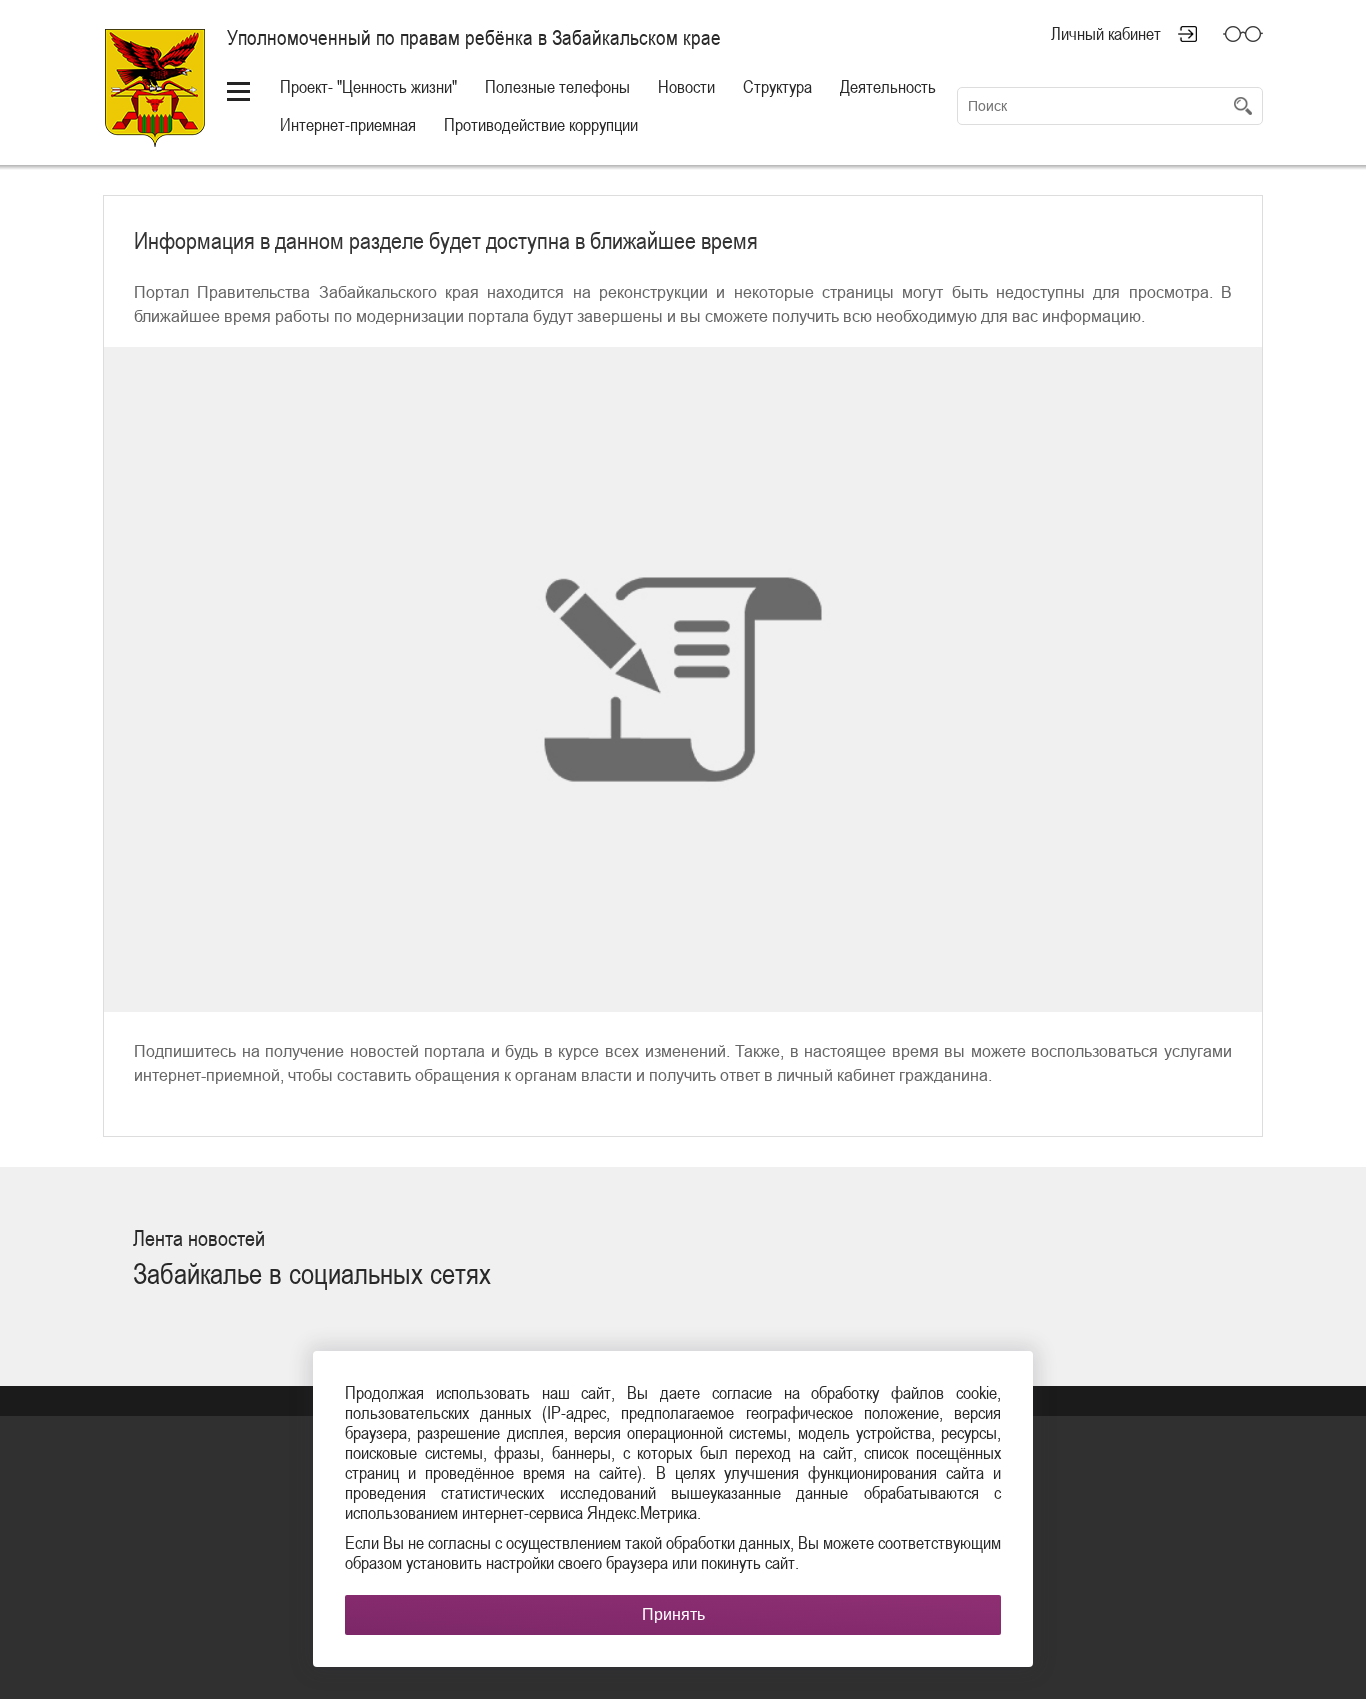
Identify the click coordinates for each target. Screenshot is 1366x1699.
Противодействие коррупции (541, 124)
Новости (686, 86)
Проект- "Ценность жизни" (368, 86)
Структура (777, 86)
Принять (673, 1614)
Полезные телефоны (557, 86)
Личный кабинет (1106, 34)
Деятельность (888, 86)
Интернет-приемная (348, 124)
